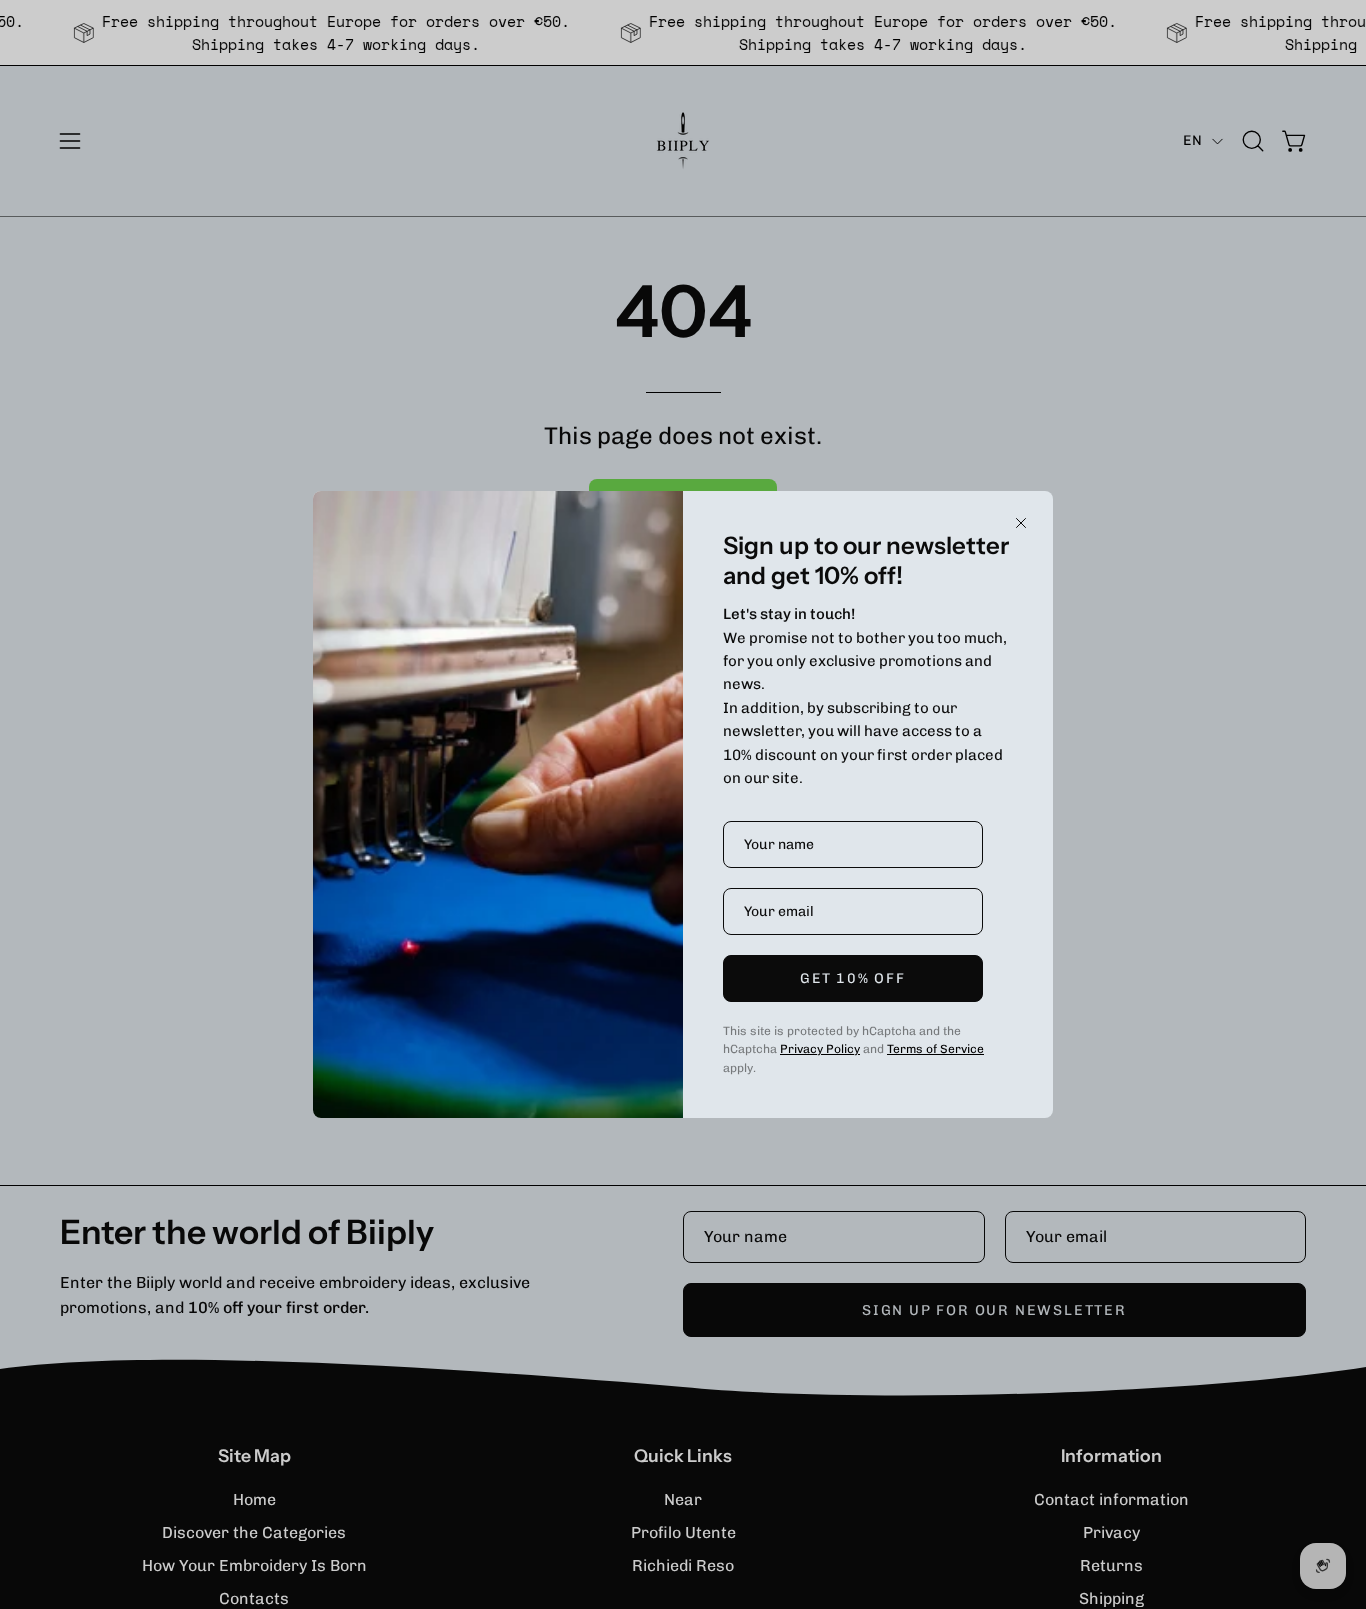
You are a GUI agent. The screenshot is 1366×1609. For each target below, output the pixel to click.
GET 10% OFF (852, 978)
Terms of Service (935, 1049)
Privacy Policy (820, 1049)
